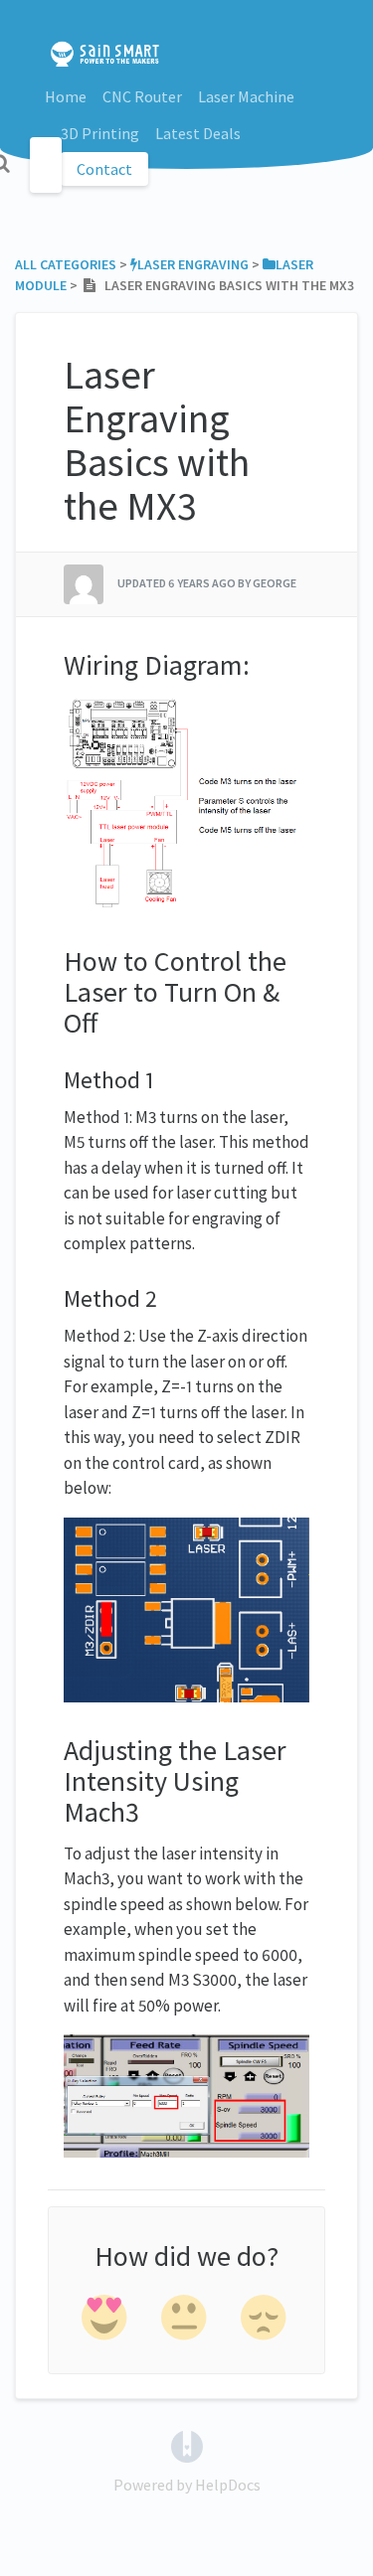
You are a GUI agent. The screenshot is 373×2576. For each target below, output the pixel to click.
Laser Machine (246, 96)
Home (66, 96)
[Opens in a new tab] (187, 2444)
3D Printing (100, 133)
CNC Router (142, 96)
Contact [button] (104, 169)
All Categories (66, 264)
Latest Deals (198, 133)
